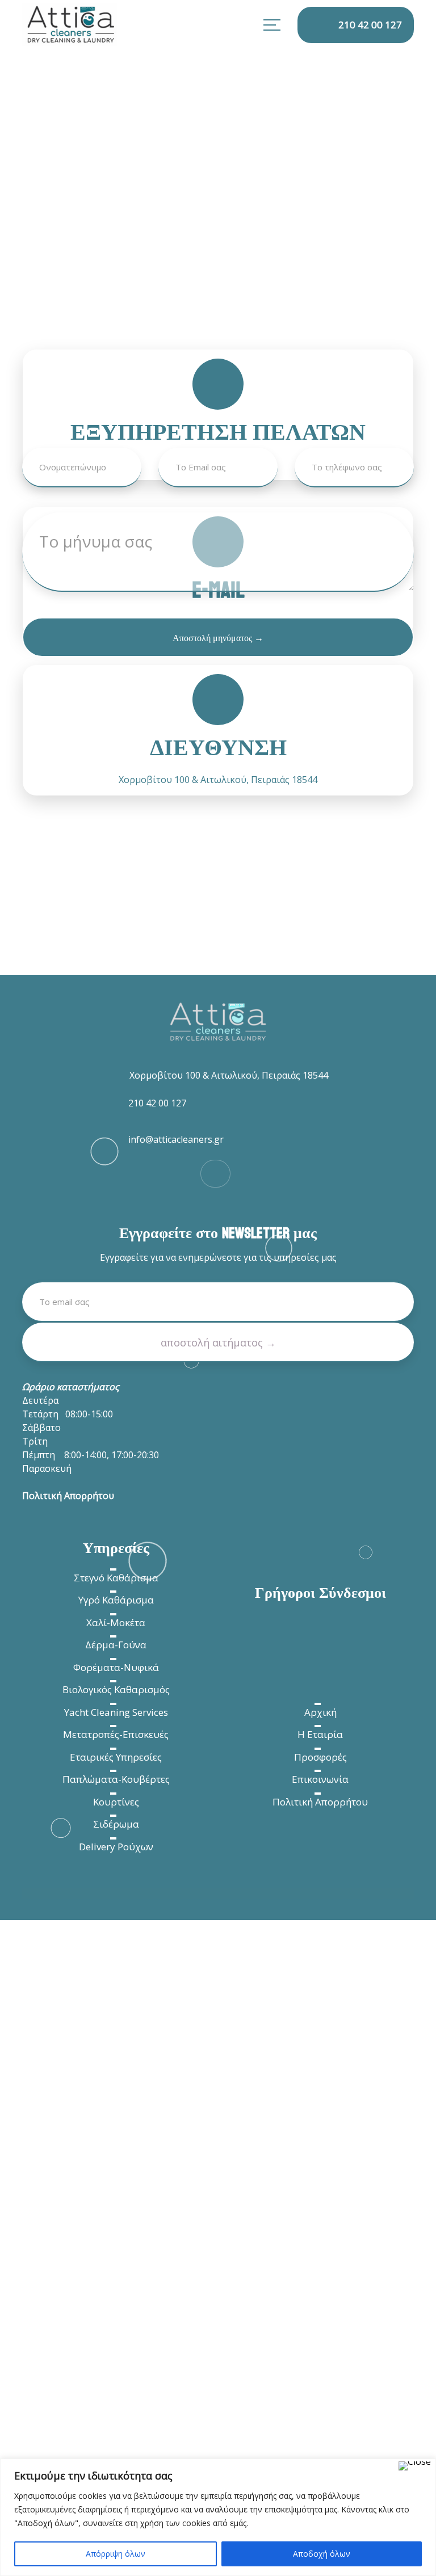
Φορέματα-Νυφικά (116, 1667)
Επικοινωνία (320, 1779)
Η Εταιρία (320, 1734)
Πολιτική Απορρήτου (320, 1802)
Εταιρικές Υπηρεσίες (116, 1757)
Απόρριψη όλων (116, 2554)
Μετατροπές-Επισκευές (116, 1734)
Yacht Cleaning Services (116, 1712)
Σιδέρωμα (116, 1824)
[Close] (415, 2466)
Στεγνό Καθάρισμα (116, 1578)
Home (33, 284)
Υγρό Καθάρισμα (116, 1600)
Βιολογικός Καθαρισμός (116, 1689)
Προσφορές (320, 1757)
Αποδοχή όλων (322, 2554)
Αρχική (320, 1712)
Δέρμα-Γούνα (116, 1645)
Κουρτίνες (116, 1802)
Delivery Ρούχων (116, 1847)
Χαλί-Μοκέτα (116, 1622)
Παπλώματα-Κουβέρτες (116, 1779)
